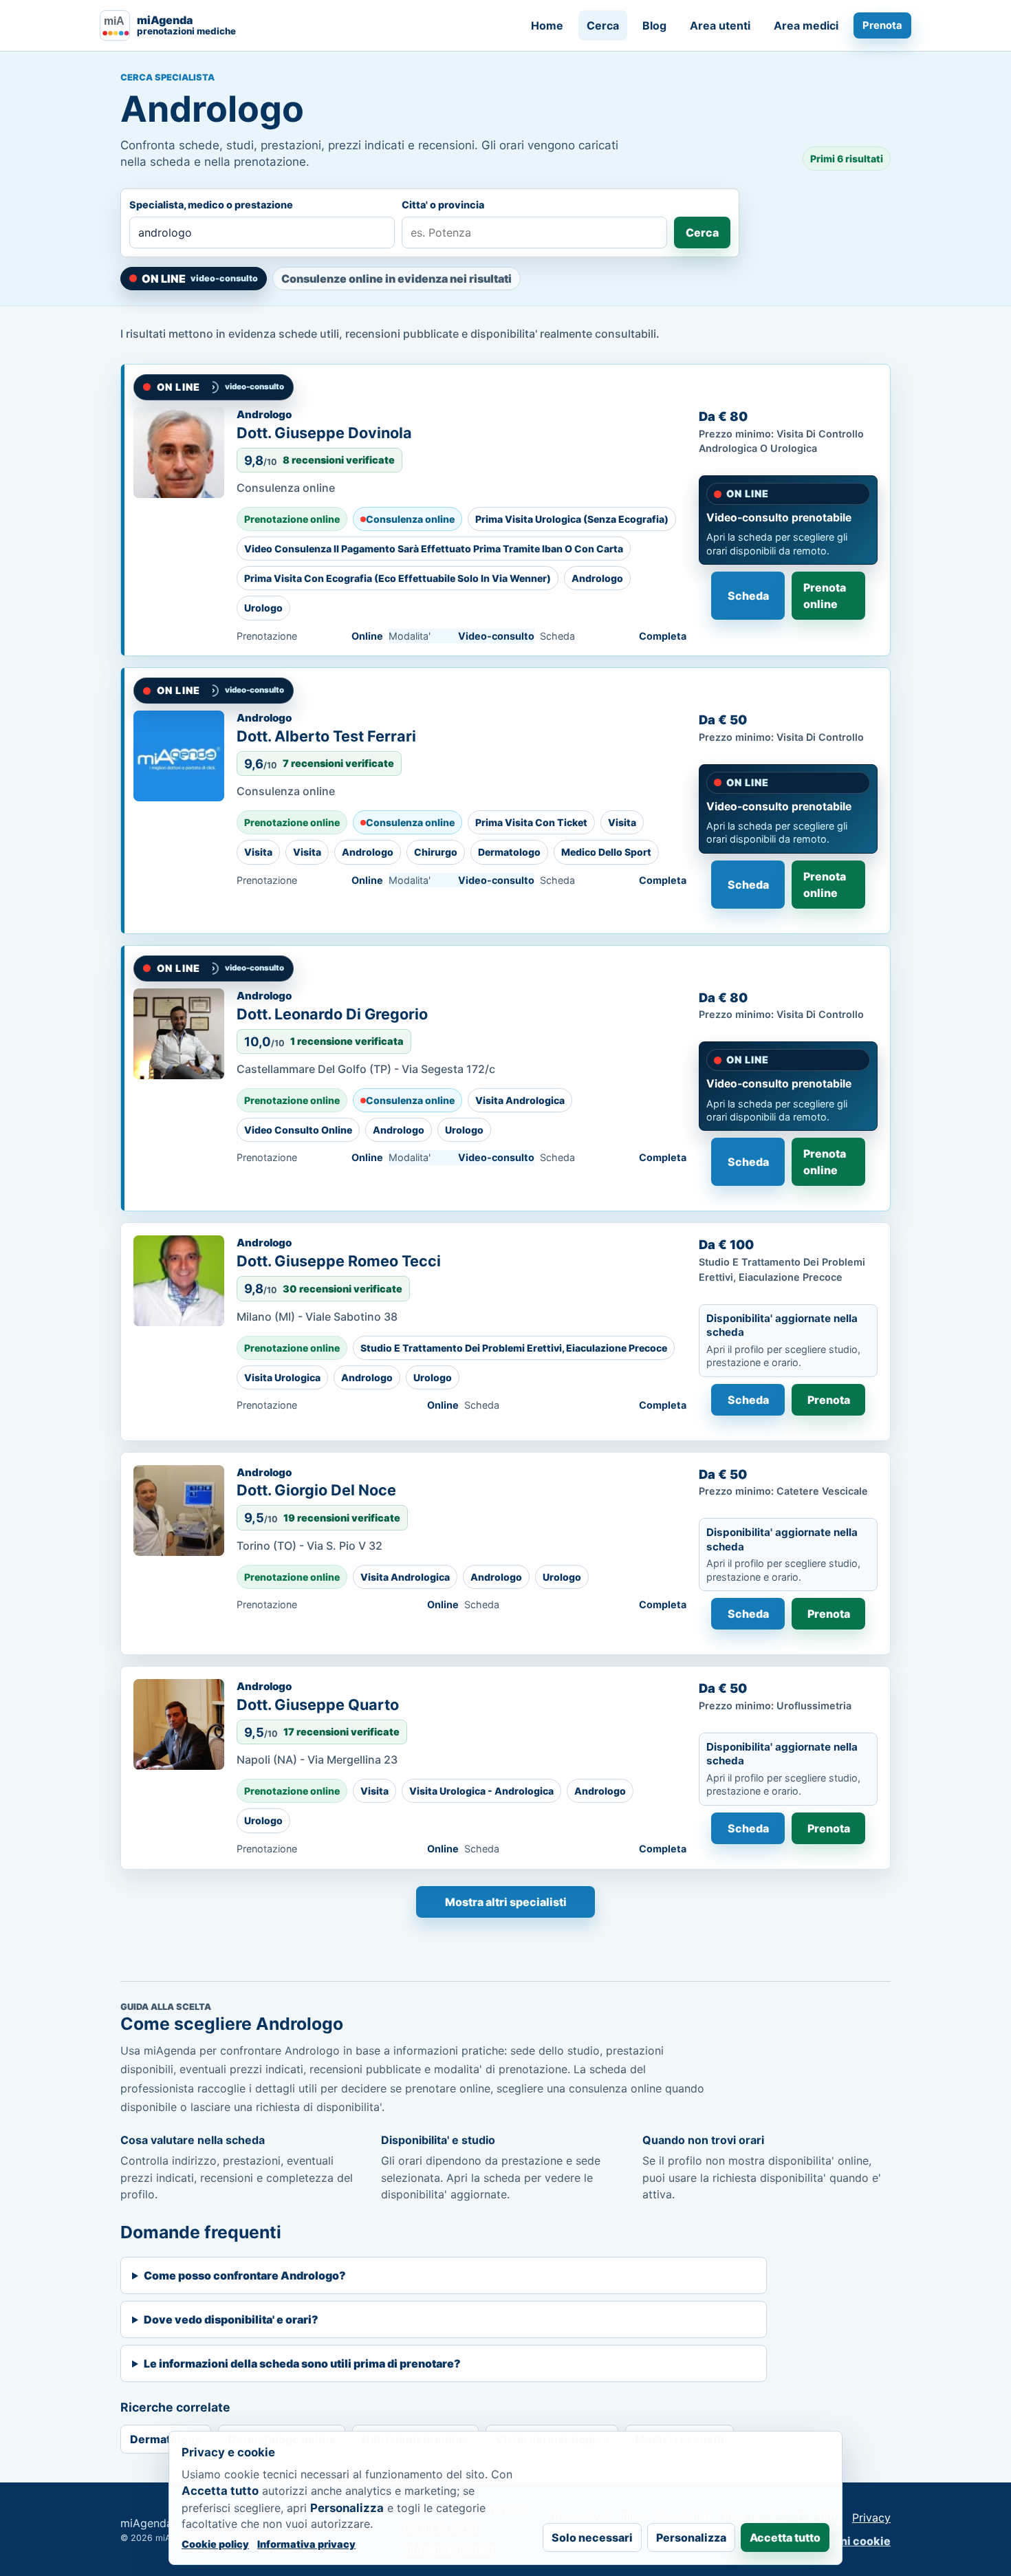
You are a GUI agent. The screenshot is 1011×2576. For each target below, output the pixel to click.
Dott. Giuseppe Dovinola (324, 433)
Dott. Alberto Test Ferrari (326, 736)
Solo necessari (592, 2537)
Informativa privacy (306, 2544)
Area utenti (720, 25)
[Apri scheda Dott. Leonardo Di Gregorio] (179, 1034)
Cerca (603, 25)
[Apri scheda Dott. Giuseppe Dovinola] (179, 453)
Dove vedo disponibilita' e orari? (231, 2319)
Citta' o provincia (443, 205)
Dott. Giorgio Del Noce (316, 1490)
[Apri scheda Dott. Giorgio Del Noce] (179, 1511)
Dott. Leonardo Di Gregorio (332, 1014)
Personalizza (691, 2537)
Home (547, 25)
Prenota (882, 25)
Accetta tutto (785, 2537)
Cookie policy (215, 2544)
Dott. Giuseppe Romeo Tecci (339, 1261)
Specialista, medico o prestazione (211, 205)
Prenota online (825, 596)
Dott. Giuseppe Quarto (318, 1704)
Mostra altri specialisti (506, 1902)
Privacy (871, 2518)
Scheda (748, 596)
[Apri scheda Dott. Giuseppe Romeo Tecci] (179, 1281)
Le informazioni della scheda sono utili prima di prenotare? (302, 2363)
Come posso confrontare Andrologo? (245, 2275)
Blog (654, 25)
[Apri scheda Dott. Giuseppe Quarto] (179, 1724)
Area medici (806, 25)
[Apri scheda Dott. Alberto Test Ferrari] (179, 756)
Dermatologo (166, 2439)
